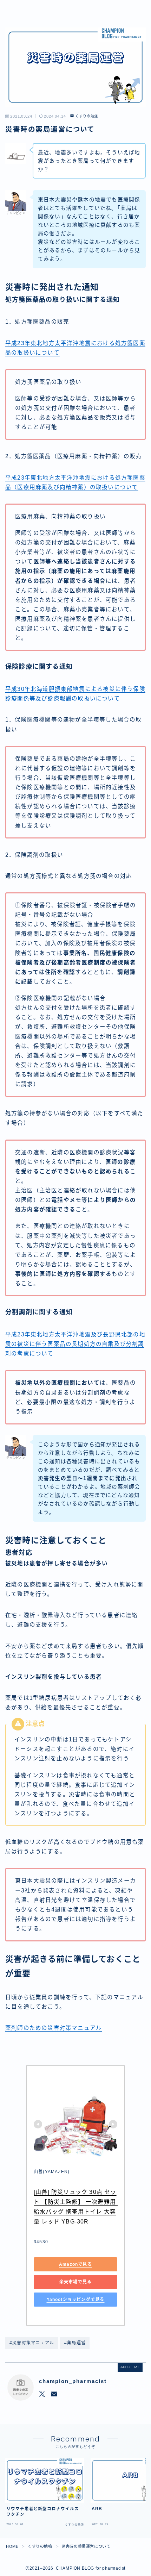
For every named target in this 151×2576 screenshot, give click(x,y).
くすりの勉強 (87, 116)
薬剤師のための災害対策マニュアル (54, 2028)
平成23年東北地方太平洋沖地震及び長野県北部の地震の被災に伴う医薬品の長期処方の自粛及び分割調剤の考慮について (75, 1344)
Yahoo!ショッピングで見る (76, 2300)
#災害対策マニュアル (32, 2343)
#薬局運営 (75, 2343)
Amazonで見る (75, 2264)
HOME (12, 2546)
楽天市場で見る (75, 2282)
